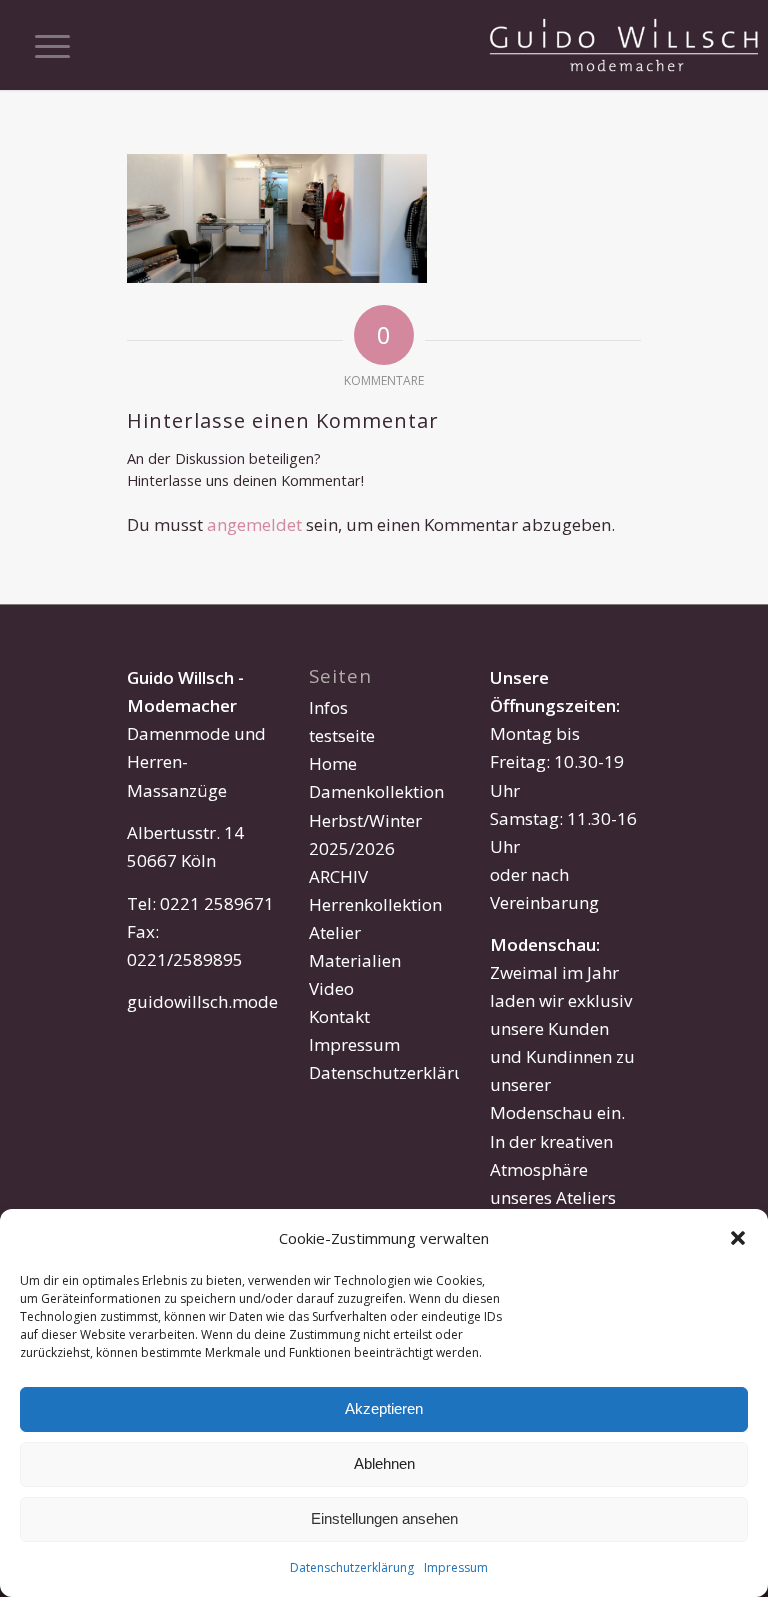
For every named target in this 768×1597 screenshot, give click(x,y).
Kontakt (339, 1016)
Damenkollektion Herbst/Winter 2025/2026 (376, 819)
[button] (738, 1238)
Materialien (355, 960)
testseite (342, 735)
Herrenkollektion (375, 904)
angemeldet (254, 524)
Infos (328, 707)
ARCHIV (338, 876)
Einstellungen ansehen (384, 1518)
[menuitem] (42, 45)
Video (331, 988)
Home (333, 763)
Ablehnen (384, 1463)
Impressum (456, 1567)
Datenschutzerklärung (352, 1567)
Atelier (335, 932)
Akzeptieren (384, 1408)
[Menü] (42, 45)
